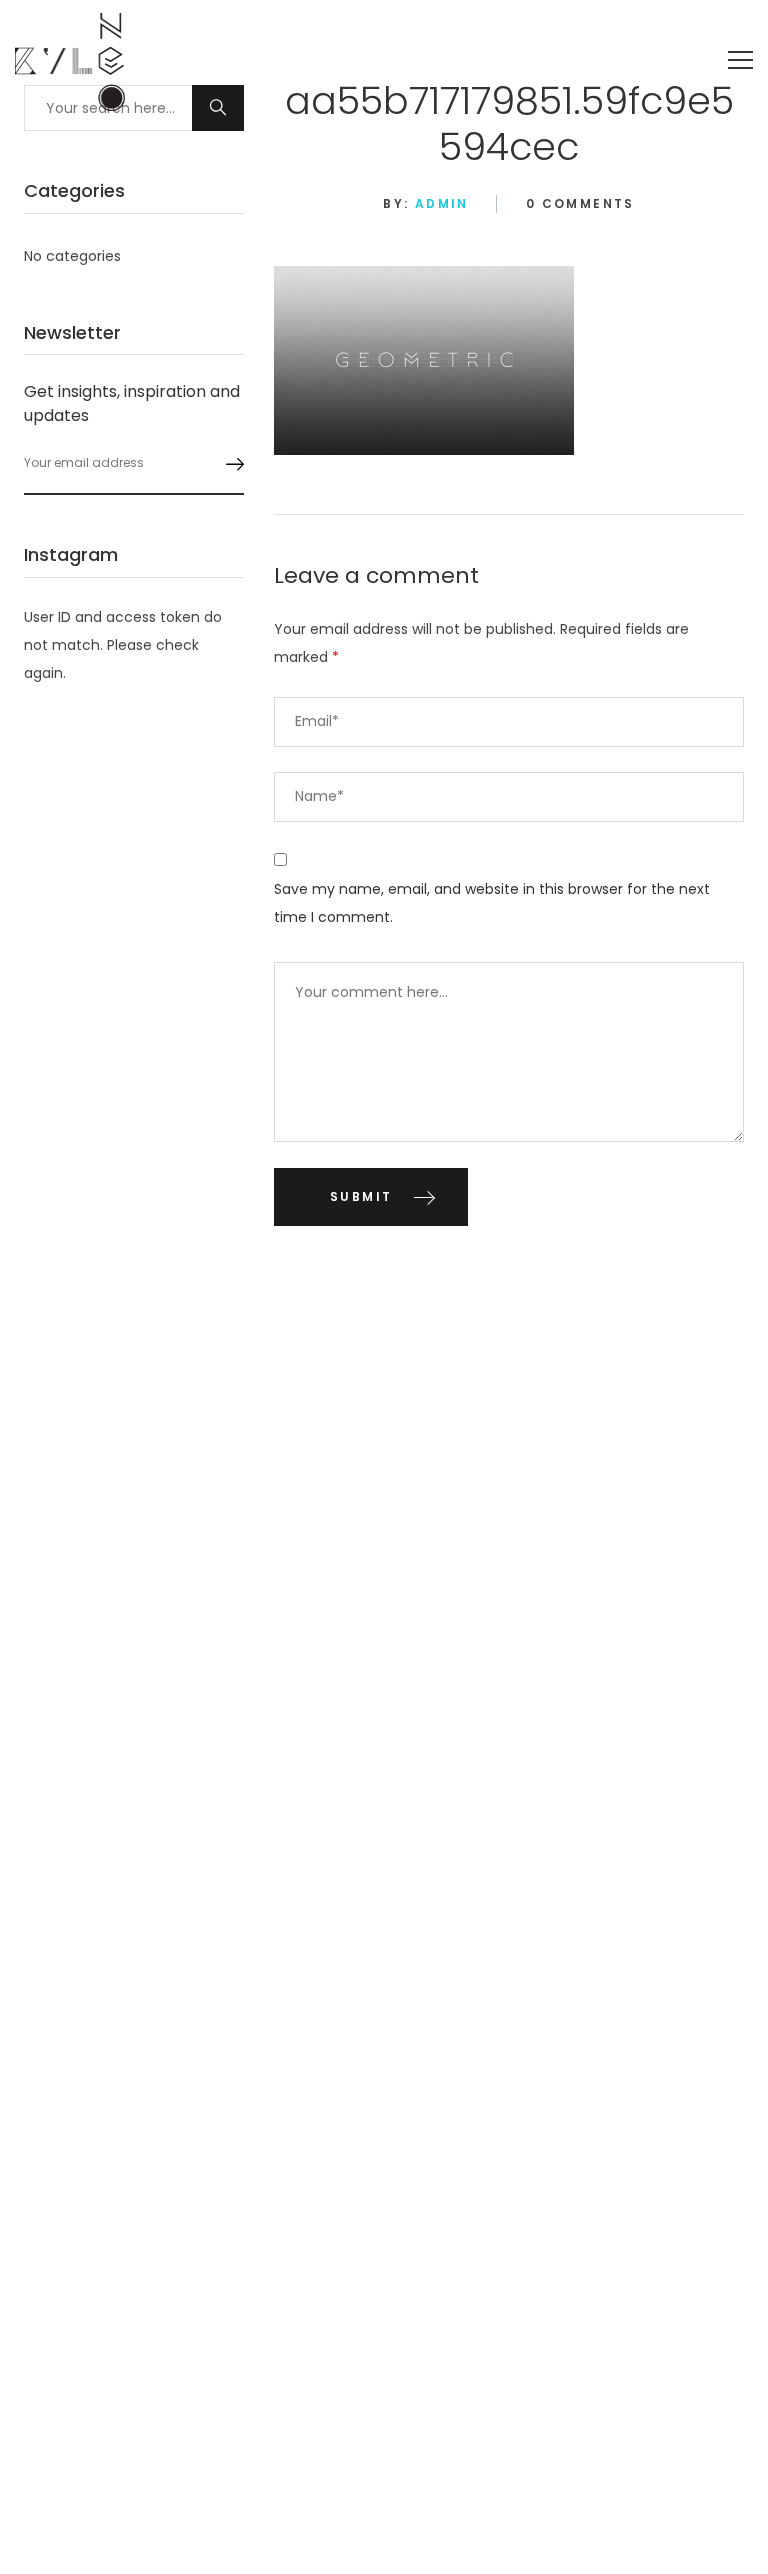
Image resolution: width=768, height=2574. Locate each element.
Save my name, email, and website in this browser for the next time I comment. (492, 903)
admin (442, 203)
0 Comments (580, 203)
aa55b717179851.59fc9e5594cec (509, 123)
